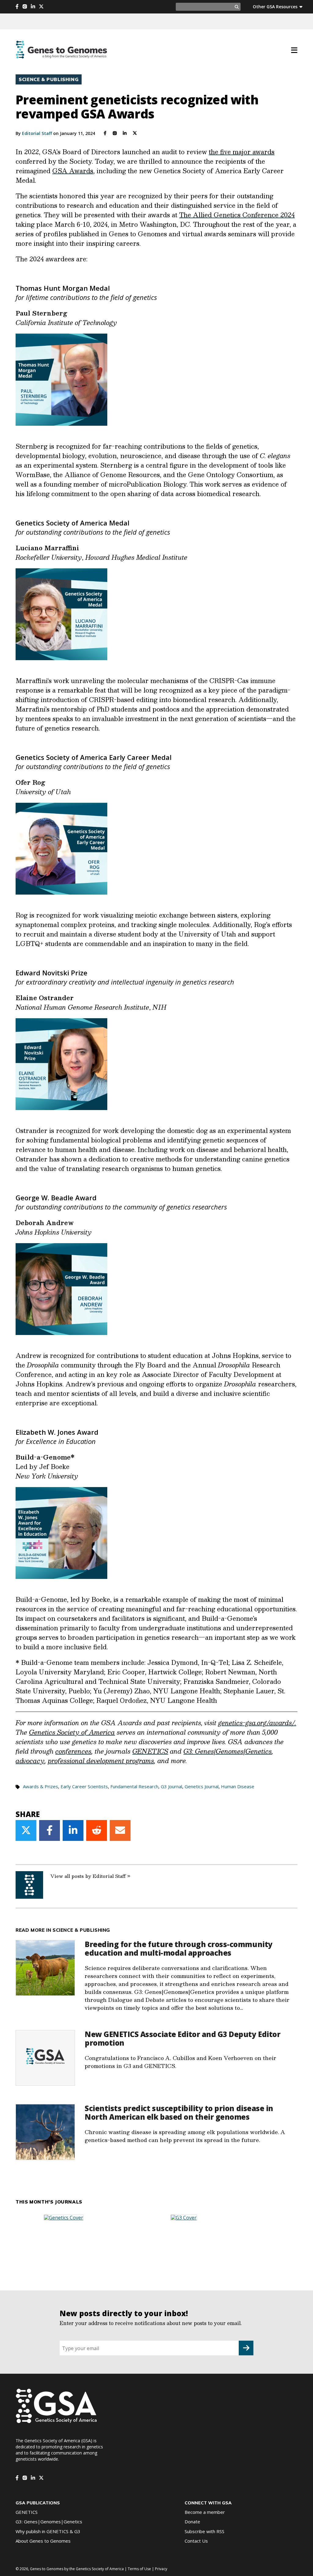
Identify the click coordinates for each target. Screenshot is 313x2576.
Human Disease (238, 1786)
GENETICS (150, 1751)
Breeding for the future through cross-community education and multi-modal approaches (179, 1948)
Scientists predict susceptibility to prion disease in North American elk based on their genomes (179, 2112)
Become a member (205, 2512)
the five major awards (242, 152)
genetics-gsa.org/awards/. (257, 1723)
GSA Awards (73, 171)
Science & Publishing (49, 79)
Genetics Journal (202, 1786)
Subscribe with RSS (204, 2531)
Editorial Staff (37, 133)
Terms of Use (139, 2569)
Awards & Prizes (41, 1786)
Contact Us (196, 2541)
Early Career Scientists (84, 1786)
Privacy (161, 2569)
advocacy (30, 1761)
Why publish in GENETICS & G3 (48, 2531)
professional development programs (101, 1761)
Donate (192, 2522)
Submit (246, 2348)
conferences (73, 1751)
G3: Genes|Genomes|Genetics (228, 1751)
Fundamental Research (134, 1786)
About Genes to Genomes (43, 2541)
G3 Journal (171, 1786)
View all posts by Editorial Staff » (90, 1876)
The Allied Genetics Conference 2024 (237, 215)
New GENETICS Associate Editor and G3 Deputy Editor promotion (182, 2038)
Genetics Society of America (72, 1732)
